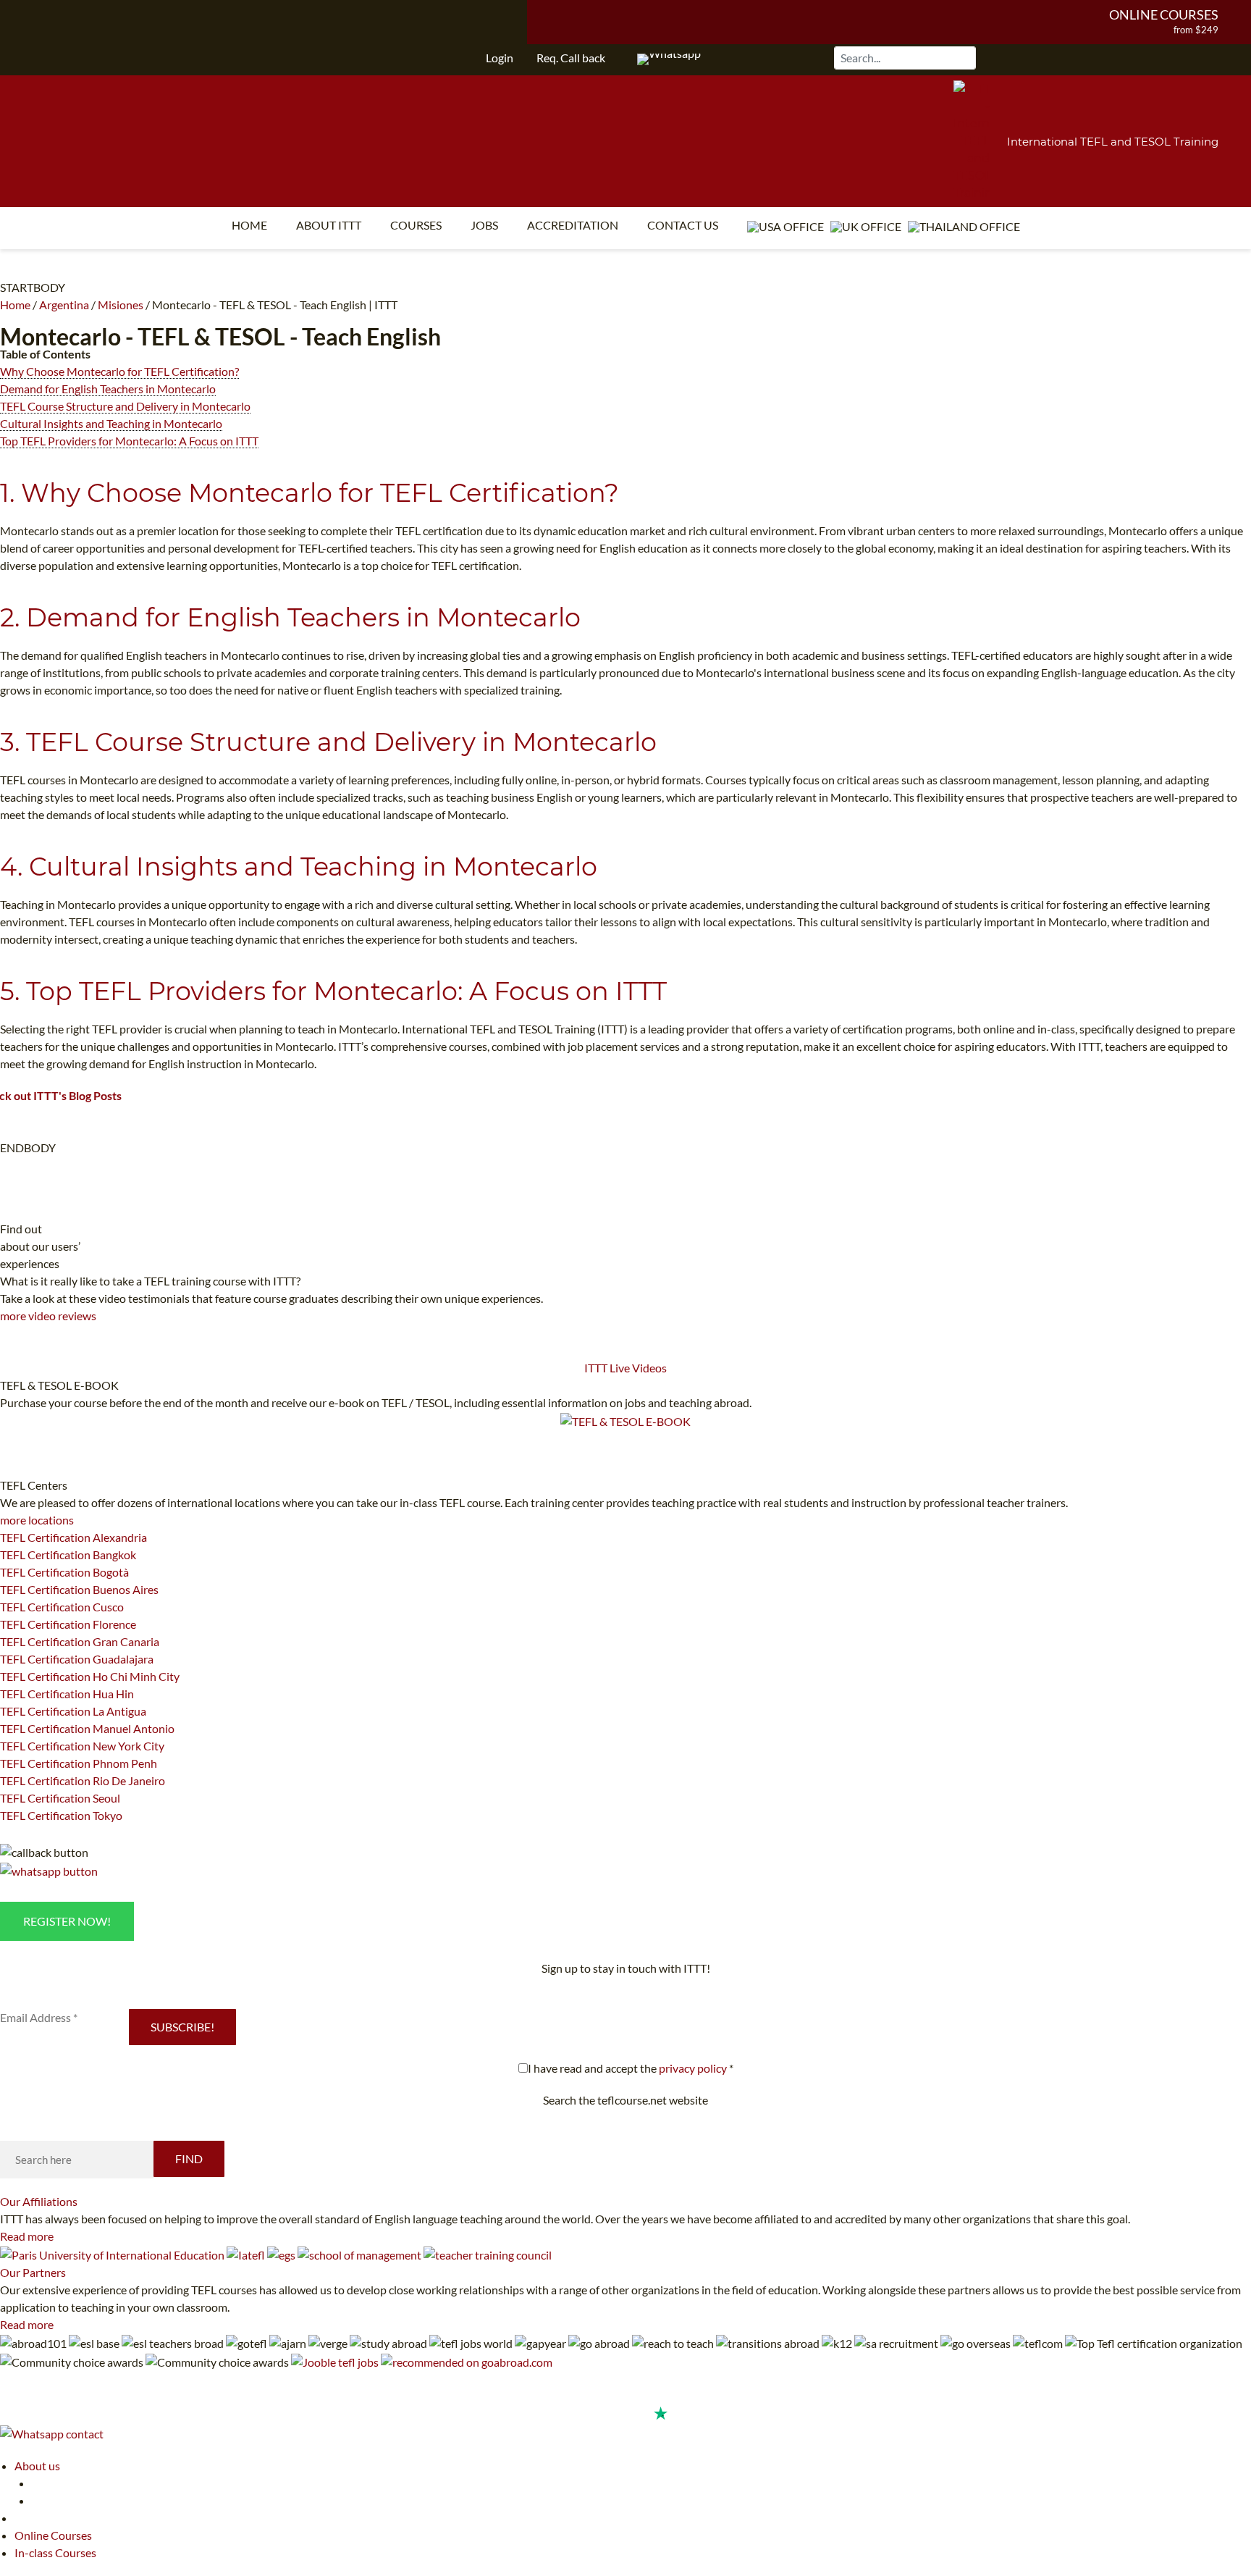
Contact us (683, 225)
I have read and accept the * (631, 2068)
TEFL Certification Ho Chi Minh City (90, 1676)
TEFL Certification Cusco (62, 1607)
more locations (37, 1520)
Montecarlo (60, 336)
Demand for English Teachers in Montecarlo (108, 389)
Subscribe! (182, 2027)
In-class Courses (55, 2552)
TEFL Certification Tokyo (61, 1815)
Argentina (64, 305)
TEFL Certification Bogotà (64, 1572)
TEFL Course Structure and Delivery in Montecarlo (125, 406)
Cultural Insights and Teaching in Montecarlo (111, 423)
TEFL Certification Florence (68, 1624)
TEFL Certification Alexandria (73, 1537)
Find (189, 2158)
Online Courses (1164, 14)
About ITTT (329, 225)
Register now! (67, 1921)
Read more (27, 2236)
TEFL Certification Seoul (60, 1798)
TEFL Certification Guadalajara (77, 1659)
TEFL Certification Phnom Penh (79, 1763)
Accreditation (573, 225)
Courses (416, 225)
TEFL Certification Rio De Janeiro (83, 1780)
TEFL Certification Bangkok (68, 1555)
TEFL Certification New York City (82, 1746)
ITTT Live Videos (625, 1368)
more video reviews (48, 1316)
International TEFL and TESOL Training (1113, 142)
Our (39, 2201)
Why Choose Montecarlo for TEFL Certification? (119, 371)
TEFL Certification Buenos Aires (79, 1589)
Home (249, 225)
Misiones (121, 305)
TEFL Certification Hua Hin (67, 1694)
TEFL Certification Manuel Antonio (87, 1728)
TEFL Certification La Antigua (73, 1711)
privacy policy (693, 2068)
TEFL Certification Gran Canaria (80, 1641)
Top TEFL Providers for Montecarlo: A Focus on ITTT (129, 441)
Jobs (484, 225)
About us (37, 2466)
